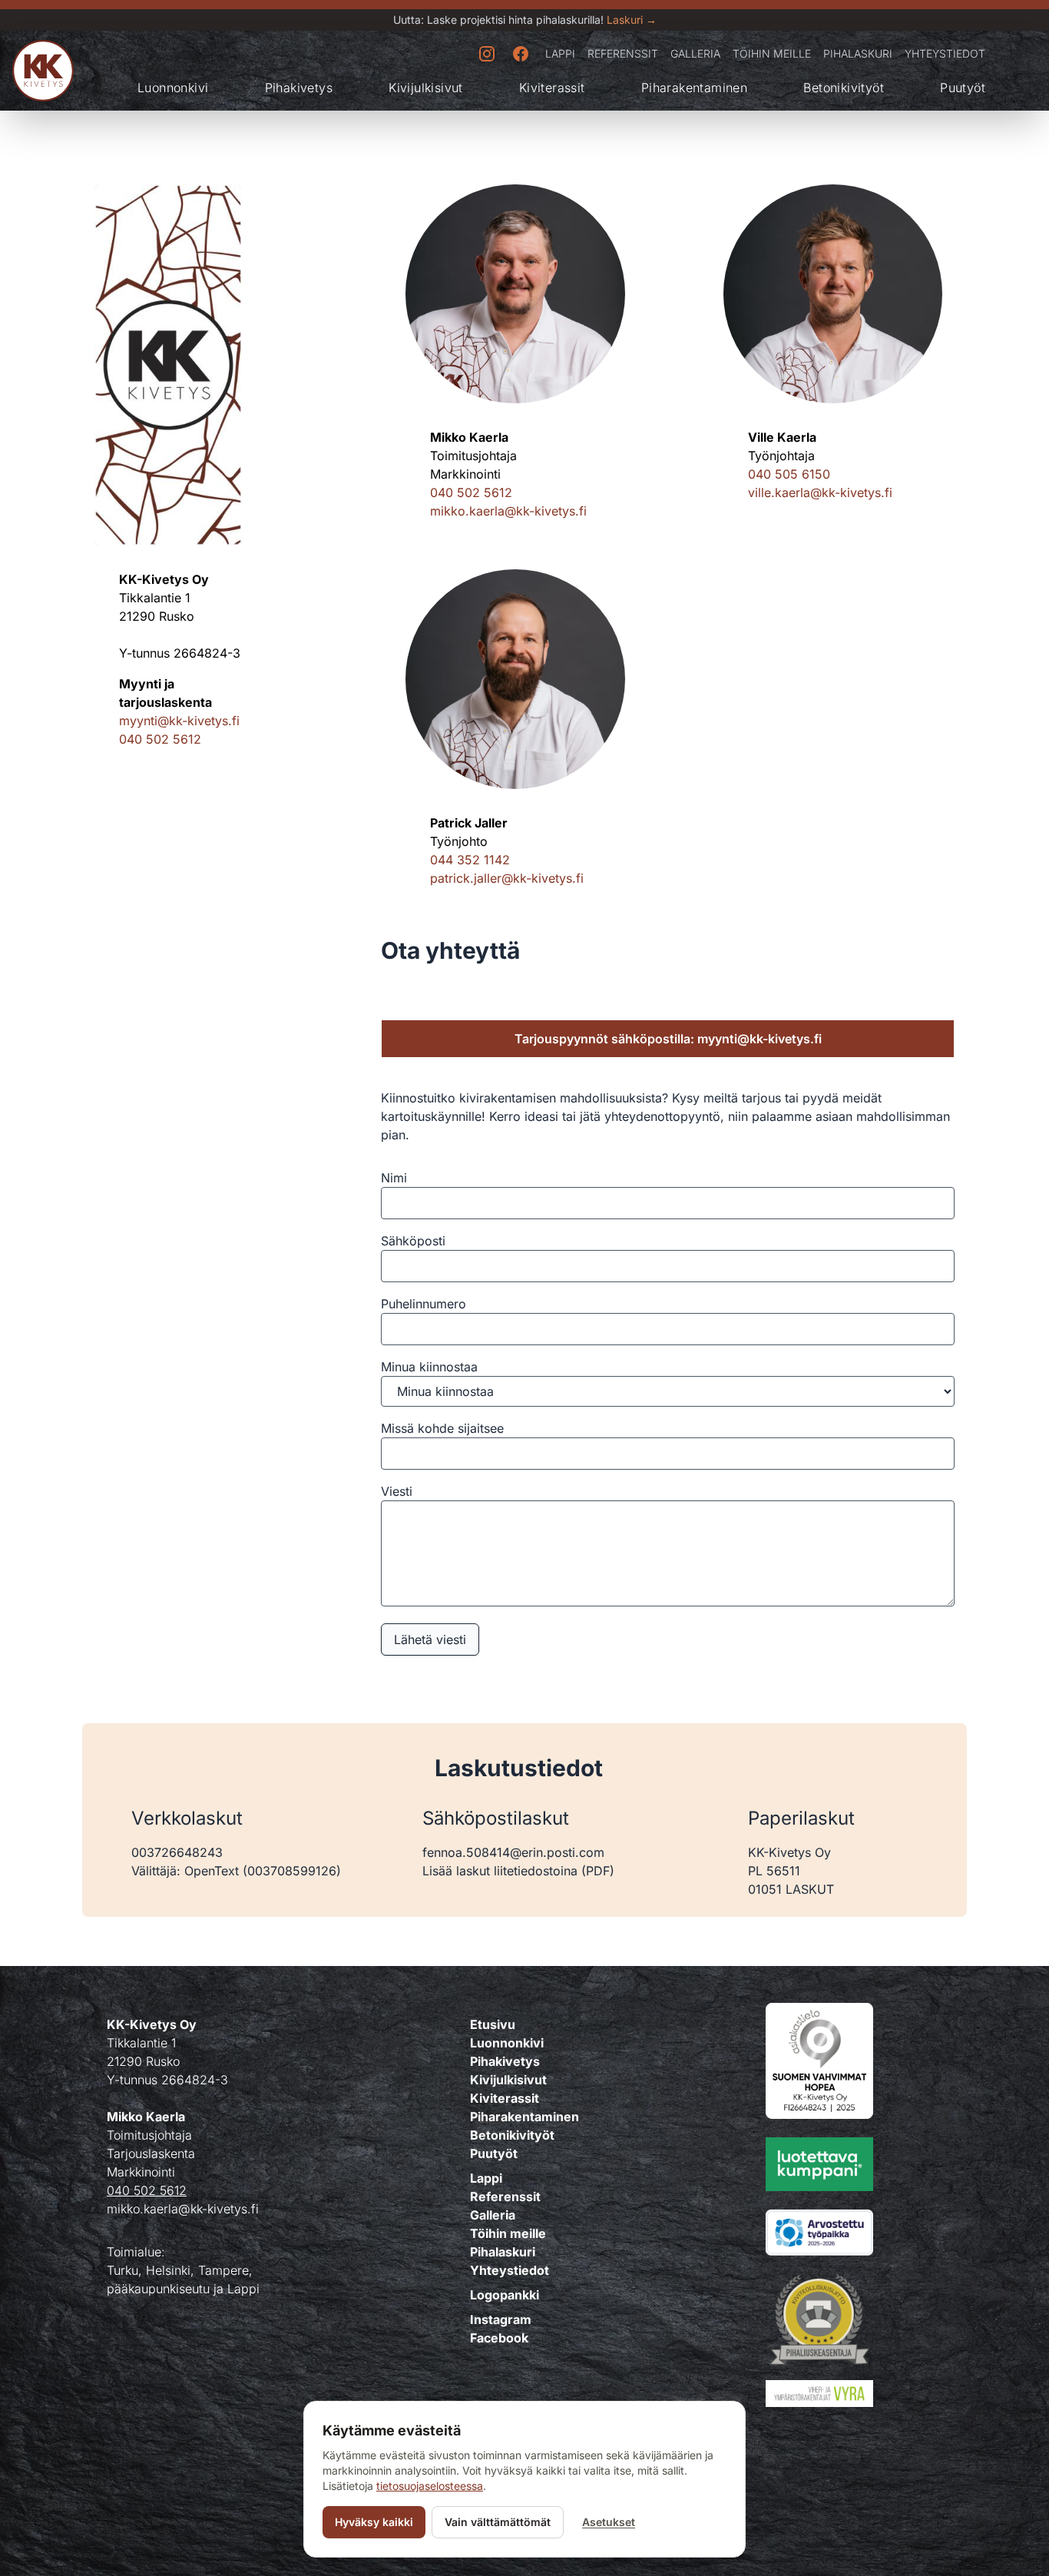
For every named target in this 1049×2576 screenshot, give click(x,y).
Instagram (501, 2319)
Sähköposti (413, 1241)
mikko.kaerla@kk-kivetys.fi (508, 511)
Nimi (394, 1178)
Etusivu (493, 2024)
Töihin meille (772, 53)
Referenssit (623, 53)
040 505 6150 (789, 474)
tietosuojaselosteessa (430, 2486)
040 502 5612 (160, 739)
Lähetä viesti (430, 1639)
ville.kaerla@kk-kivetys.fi (820, 492)
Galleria (695, 53)
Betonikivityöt (844, 88)
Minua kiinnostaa (429, 1367)
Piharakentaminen (694, 88)
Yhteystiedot (945, 53)
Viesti (397, 1491)
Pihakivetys (299, 88)
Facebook (499, 2338)
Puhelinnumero (424, 1304)
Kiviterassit (552, 88)
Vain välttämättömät (498, 2522)
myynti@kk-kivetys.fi (179, 721)
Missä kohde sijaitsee (442, 1428)
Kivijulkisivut (426, 88)
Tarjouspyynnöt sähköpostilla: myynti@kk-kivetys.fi (668, 1039)
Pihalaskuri (858, 53)
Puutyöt (963, 88)
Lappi (560, 53)
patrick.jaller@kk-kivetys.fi (507, 878)
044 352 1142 (470, 860)
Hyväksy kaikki (374, 2522)
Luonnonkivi (173, 88)
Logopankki (505, 2295)
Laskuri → (632, 20)
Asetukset (609, 2522)
